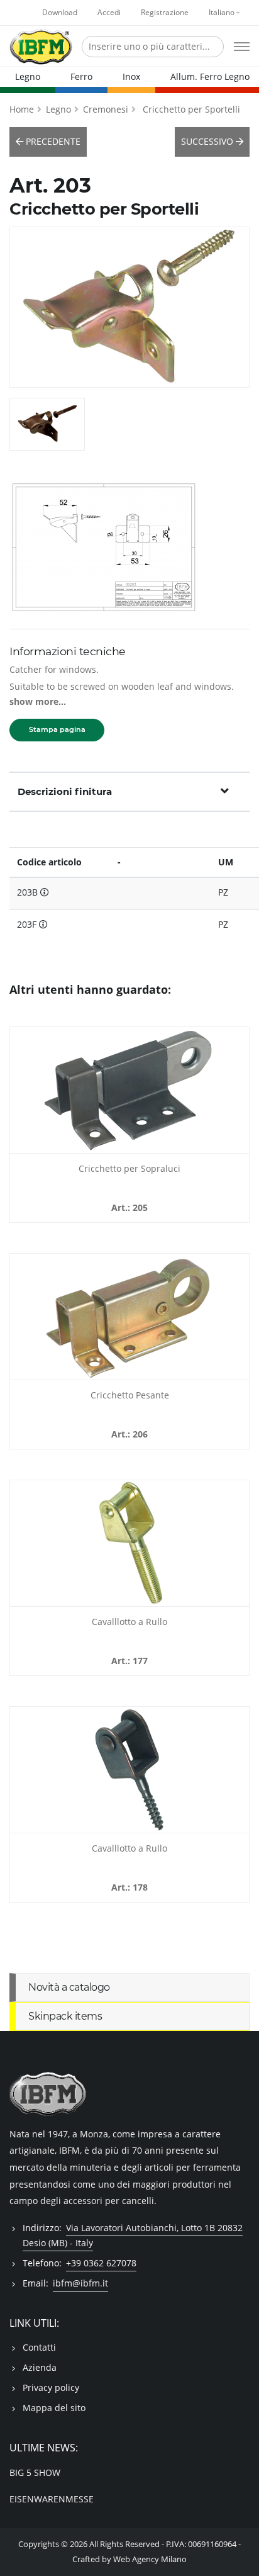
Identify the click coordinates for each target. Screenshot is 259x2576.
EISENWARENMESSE (52, 2499)
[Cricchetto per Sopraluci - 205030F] (129, 1090)
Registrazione (165, 12)
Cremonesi (106, 109)
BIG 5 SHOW (35, 2472)
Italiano (223, 12)
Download (60, 12)
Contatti (39, 2347)
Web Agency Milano (150, 2559)
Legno (28, 76)
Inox (131, 76)
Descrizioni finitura (65, 791)
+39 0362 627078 (101, 2263)
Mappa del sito (54, 2408)
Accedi (109, 12)
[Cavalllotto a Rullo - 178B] (129, 1770)
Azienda (40, 2367)
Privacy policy (51, 2388)
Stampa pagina (57, 729)
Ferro (81, 76)
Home (22, 109)
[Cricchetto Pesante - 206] (129, 1317)
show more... (38, 701)
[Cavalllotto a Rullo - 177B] (129, 1543)
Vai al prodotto (130, 1145)
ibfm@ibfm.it (80, 2283)
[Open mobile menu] (242, 47)
